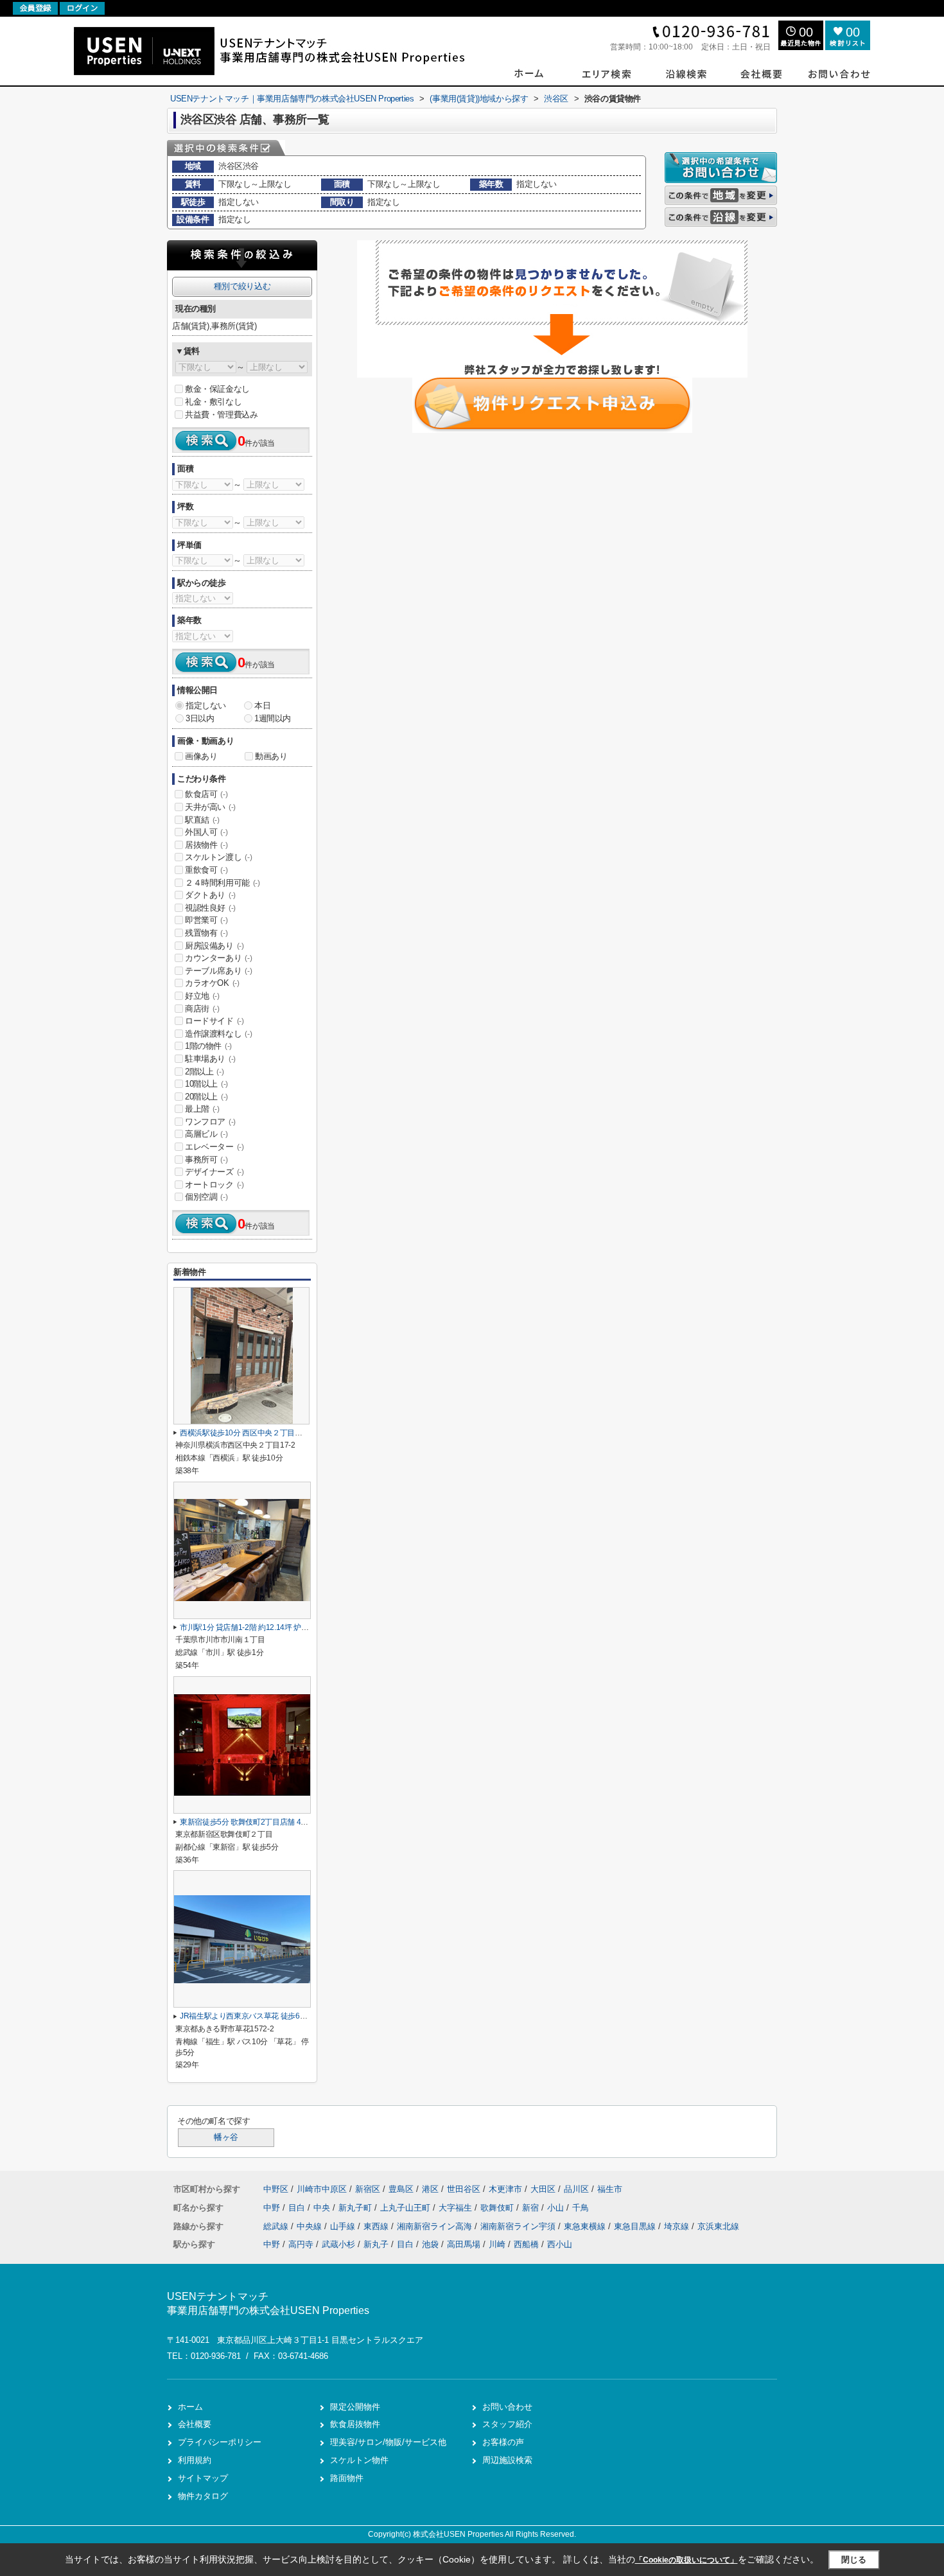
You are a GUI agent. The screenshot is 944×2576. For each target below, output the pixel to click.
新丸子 (376, 2244)
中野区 (276, 2189)
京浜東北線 (718, 2226)
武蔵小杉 (338, 2244)
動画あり (271, 756)
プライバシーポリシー (220, 2442)
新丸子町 (356, 2208)
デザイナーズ (214, 1172)
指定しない (206, 705)
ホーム (190, 2407)
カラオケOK (212, 983)
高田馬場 (464, 2244)
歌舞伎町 (498, 2208)
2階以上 (204, 1072)
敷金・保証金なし (217, 389)
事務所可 (206, 1160)
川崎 (497, 2244)
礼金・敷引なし (213, 402)
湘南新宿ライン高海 (436, 2226)
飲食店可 (206, 794)
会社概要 (195, 2424)
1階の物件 (208, 1046)
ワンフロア (210, 1122)
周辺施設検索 (507, 2460)
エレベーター (214, 1147)
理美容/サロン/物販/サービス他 (388, 2442)
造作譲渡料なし (218, 1034)
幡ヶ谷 (226, 2137)
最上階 (202, 1109)
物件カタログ (203, 2496)
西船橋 (526, 2244)
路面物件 (347, 2478)
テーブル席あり (218, 971)
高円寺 (301, 2244)
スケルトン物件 (359, 2460)
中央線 (310, 2226)
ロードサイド (214, 1021)
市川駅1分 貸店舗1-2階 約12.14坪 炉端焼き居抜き (263, 1627)
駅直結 (202, 820)
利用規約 (195, 2460)
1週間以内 (273, 718)
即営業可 (206, 920)
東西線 (377, 2226)
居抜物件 (206, 845)
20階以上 (206, 1097)
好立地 (202, 996)
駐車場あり (210, 1059)
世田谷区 (464, 2189)
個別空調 (206, 1197)
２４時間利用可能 (223, 883)
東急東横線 (586, 2226)
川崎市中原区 (322, 2189)
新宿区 (368, 2189)
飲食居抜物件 (355, 2424)
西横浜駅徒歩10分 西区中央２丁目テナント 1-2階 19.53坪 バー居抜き (296, 1433)
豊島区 (401, 2189)
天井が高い (210, 807)
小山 (557, 2208)
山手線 (344, 2226)
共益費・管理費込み (221, 415)
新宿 (532, 2208)
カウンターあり (218, 958)
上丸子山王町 (406, 2208)
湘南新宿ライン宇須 (519, 2226)
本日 (262, 705)
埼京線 (678, 2226)
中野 (273, 2208)
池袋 (430, 2244)
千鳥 (581, 2208)
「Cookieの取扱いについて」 (686, 2560)
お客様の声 (503, 2442)
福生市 (610, 2189)
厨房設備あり (214, 946)
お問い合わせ (507, 2407)
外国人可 (206, 832)
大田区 (543, 2189)
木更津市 (505, 2189)
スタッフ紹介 (507, 2424)
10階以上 (206, 1084)
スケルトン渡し (218, 857)
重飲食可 (206, 870)
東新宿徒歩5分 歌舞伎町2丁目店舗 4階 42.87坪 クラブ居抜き (281, 1822)
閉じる (854, 2560)
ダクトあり (210, 895)
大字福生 (457, 2208)
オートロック (214, 1185)
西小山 (560, 2244)
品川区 (576, 2189)
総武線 (277, 2226)
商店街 (202, 1009)
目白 (298, 2208)
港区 (430, 2189)
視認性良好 (210, 908)
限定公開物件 (355, 2407)
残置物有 (206, 933)
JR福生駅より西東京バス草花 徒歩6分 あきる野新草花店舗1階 (284, 2016)
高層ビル (206, 1134)
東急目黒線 (636, 2226)
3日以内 (200, 718)
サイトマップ (203, 2478)
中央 (323, 2208)
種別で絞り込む (242, 286)
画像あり (201, 756)
